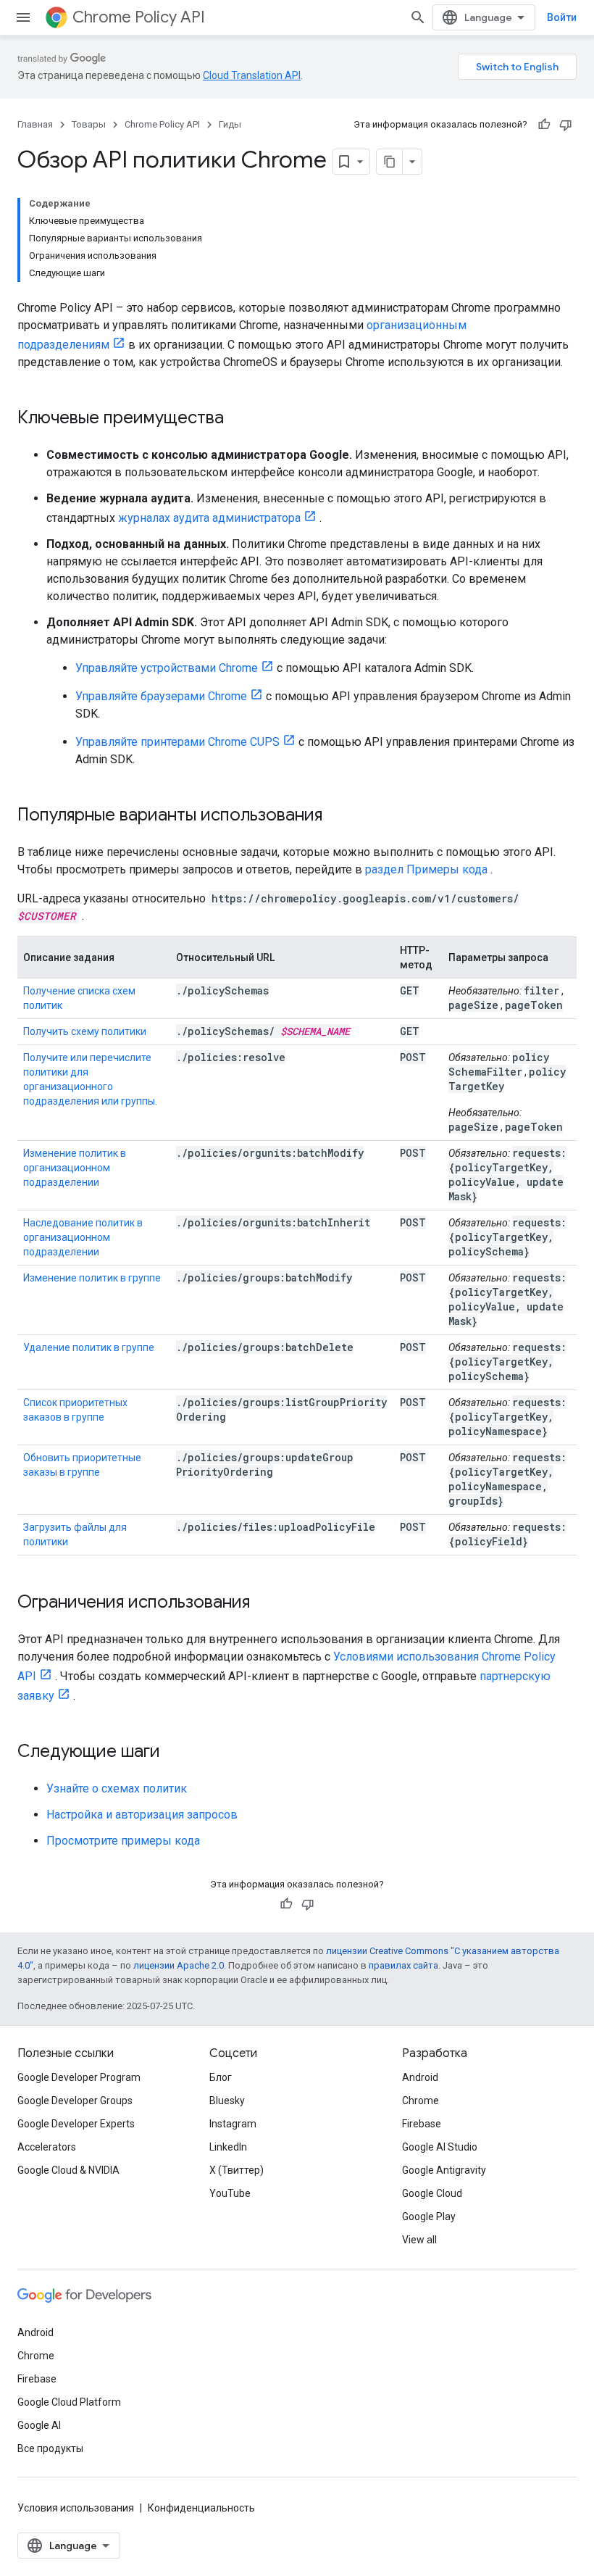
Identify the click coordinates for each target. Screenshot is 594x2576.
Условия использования (76, 2508)
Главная (35, 124)
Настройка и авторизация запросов (142, 1815)
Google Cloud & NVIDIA (68, 2170)
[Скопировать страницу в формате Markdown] (390, 162)
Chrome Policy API (139, 17)
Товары (89, 124)
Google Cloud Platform (69, 2402)
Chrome (421, 2101)
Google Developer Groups (75, 2101)
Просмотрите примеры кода (123, 1841)
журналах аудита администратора (209, 518)
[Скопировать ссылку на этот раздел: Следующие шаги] (175, 1753)
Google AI (39, 2425)
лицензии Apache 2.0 (179, 1965)
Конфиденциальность (201, 2508)
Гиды (230, 124)
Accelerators (47, 2147)
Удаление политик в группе (89, 1347)
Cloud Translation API (252, 75)
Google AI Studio (440, 2147)
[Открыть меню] (23, 17)
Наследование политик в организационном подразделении (83, 1237)
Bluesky (227, 2101)
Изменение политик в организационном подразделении (75, 1168)
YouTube (230, 2193)
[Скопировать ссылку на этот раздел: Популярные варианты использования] (337, 816)
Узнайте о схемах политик (117, 1788)
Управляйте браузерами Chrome (161, 696)
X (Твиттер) (237, 2170)
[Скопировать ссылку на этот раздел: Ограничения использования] (264, 1603)
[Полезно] (544, 125)
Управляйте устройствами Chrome (167, 668)
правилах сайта (403, 1965)
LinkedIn (228, 2147)
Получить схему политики (85, 1031)
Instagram (233, 2124)
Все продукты (50, 2448)
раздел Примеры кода (426, 869)
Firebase (422, 2124)
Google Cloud (432, 2193)
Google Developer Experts (76, 2124)
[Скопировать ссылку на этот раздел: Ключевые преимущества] (238, 419)
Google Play (429, 2216)
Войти (562, 17)
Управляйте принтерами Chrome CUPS (177, 742)
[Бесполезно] (566, 125)
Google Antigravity (444, 2170)
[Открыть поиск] (418, 17)
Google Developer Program (79, 2077)
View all (419, 2240)
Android (420, 2077)
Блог (221, 2077)
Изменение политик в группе (92, 1278)
